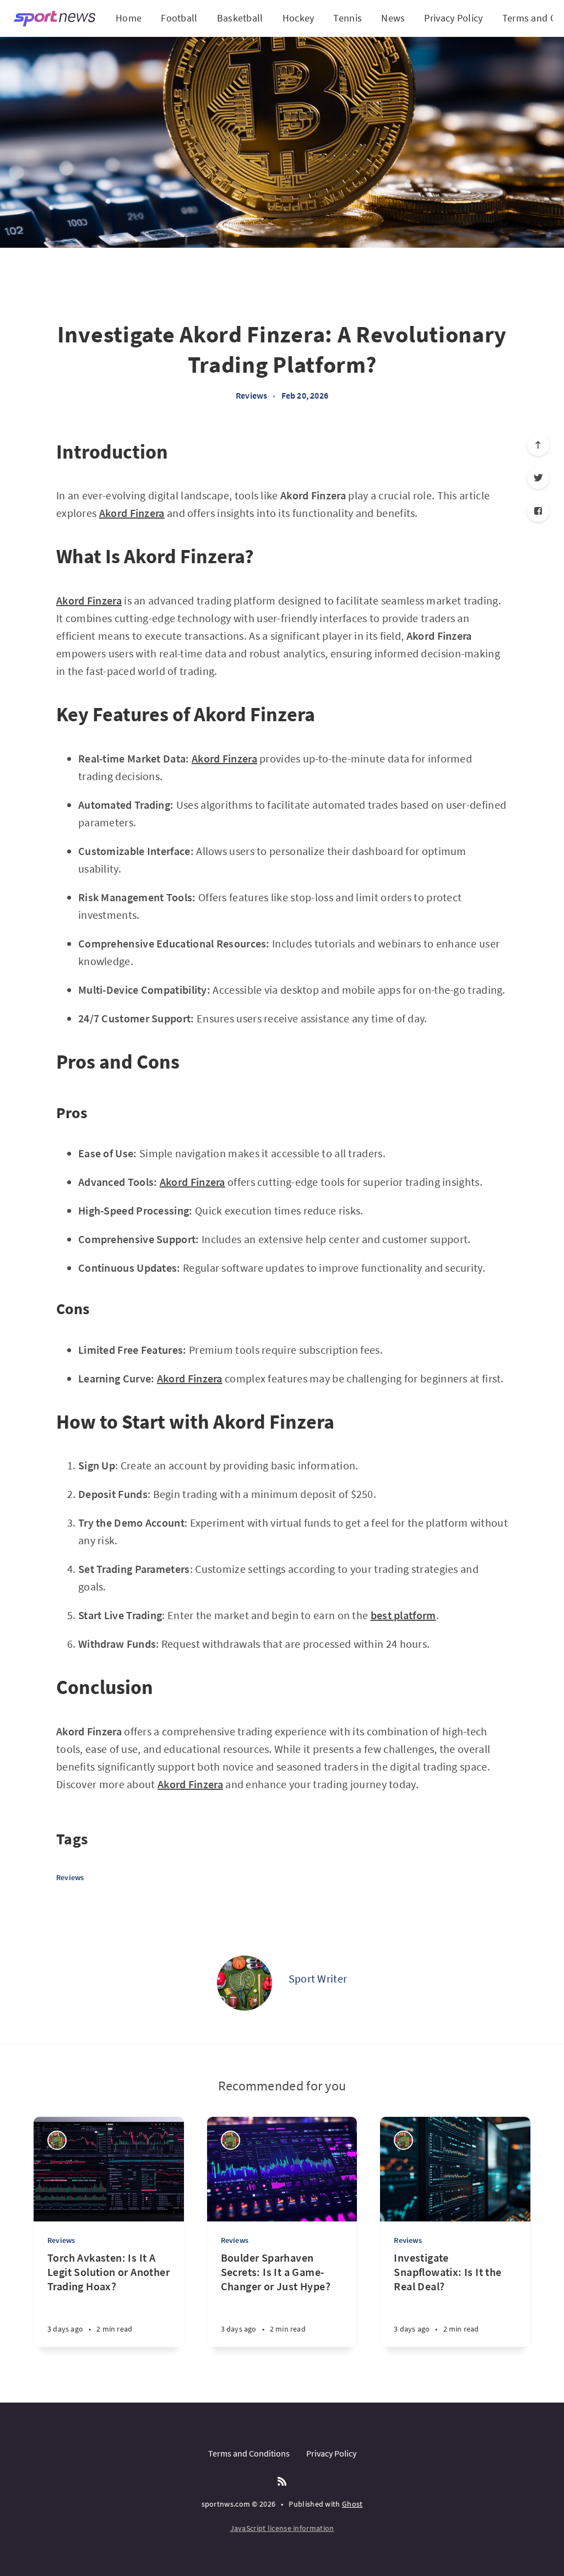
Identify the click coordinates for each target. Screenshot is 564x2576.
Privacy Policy (453, 18)
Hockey (299, 18)
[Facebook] (538, 511)
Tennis (348, 18)
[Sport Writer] (245, 1983)
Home (129, 18)
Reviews (251, 395)
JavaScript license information (282, 2528)
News (393, 18)
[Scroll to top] (538, 445)
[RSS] (282, 2482)
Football (179, 18)
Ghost (352, 2504)
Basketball (240, 18)
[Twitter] (538, 478)
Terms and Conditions (249, 2453)
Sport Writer (318, 1978)
